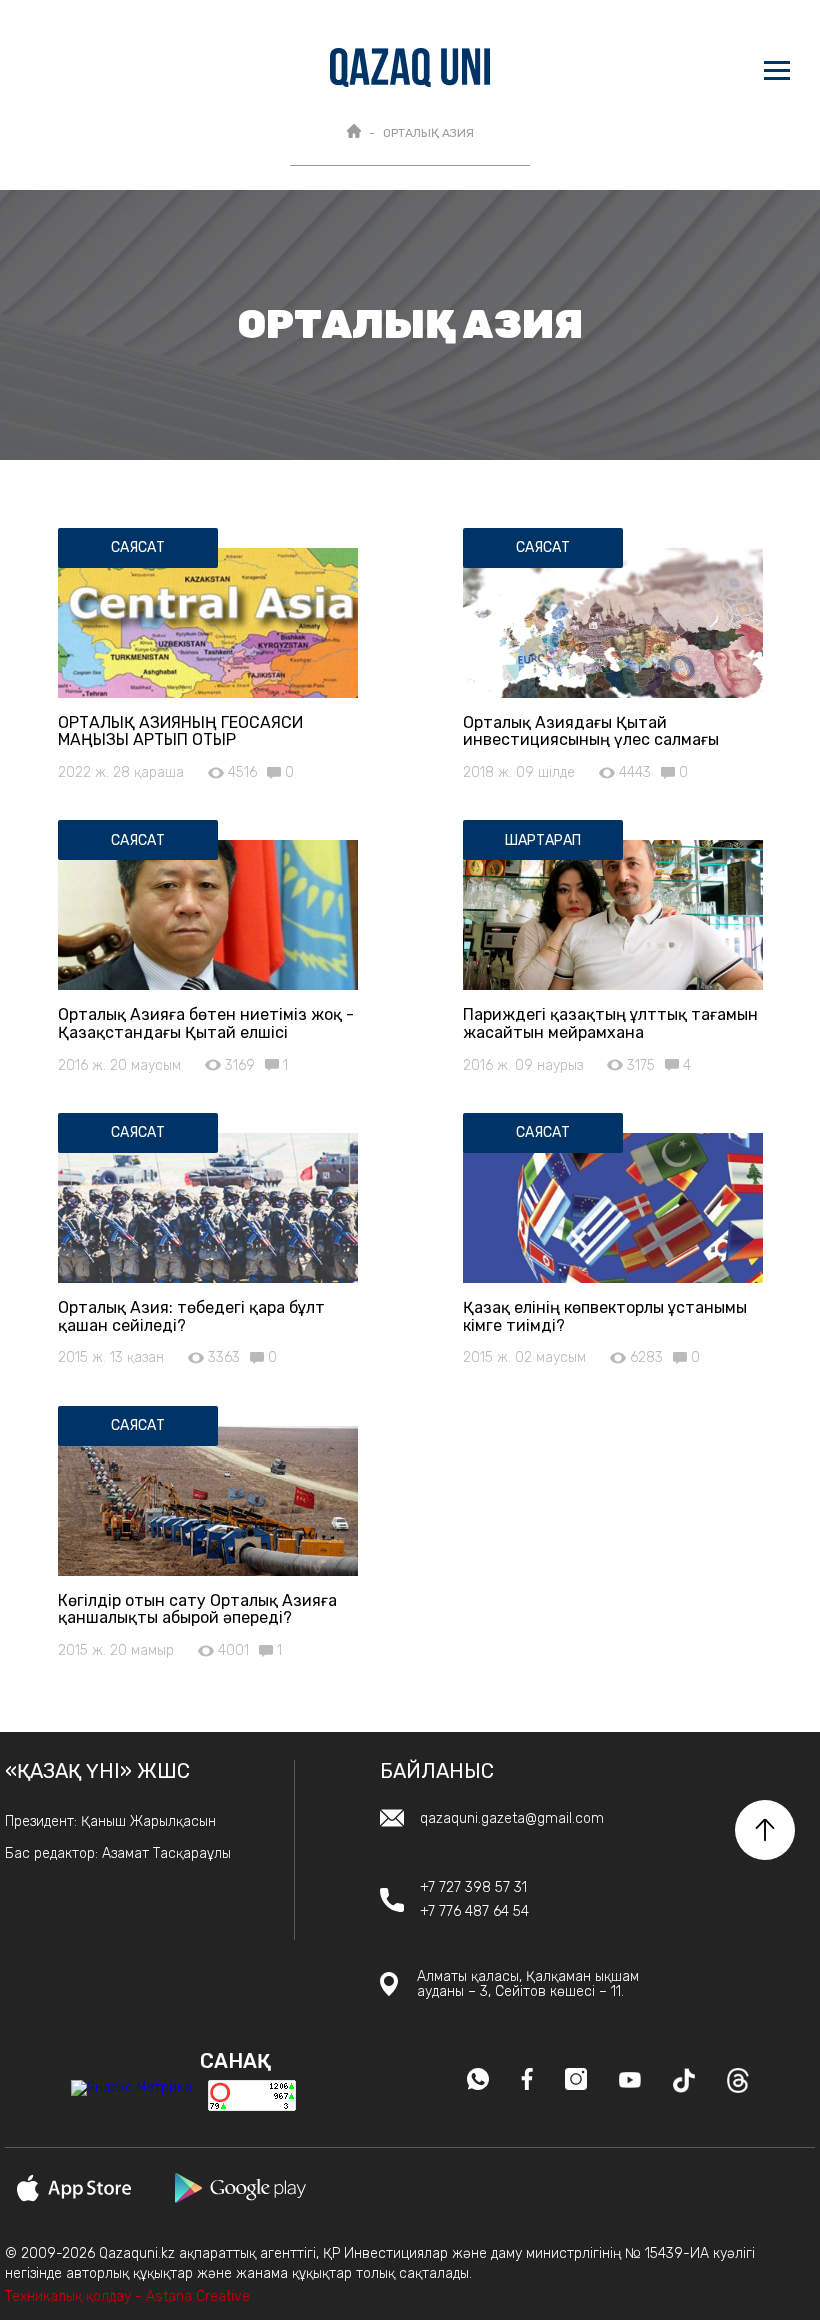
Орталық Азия (428, 133)
